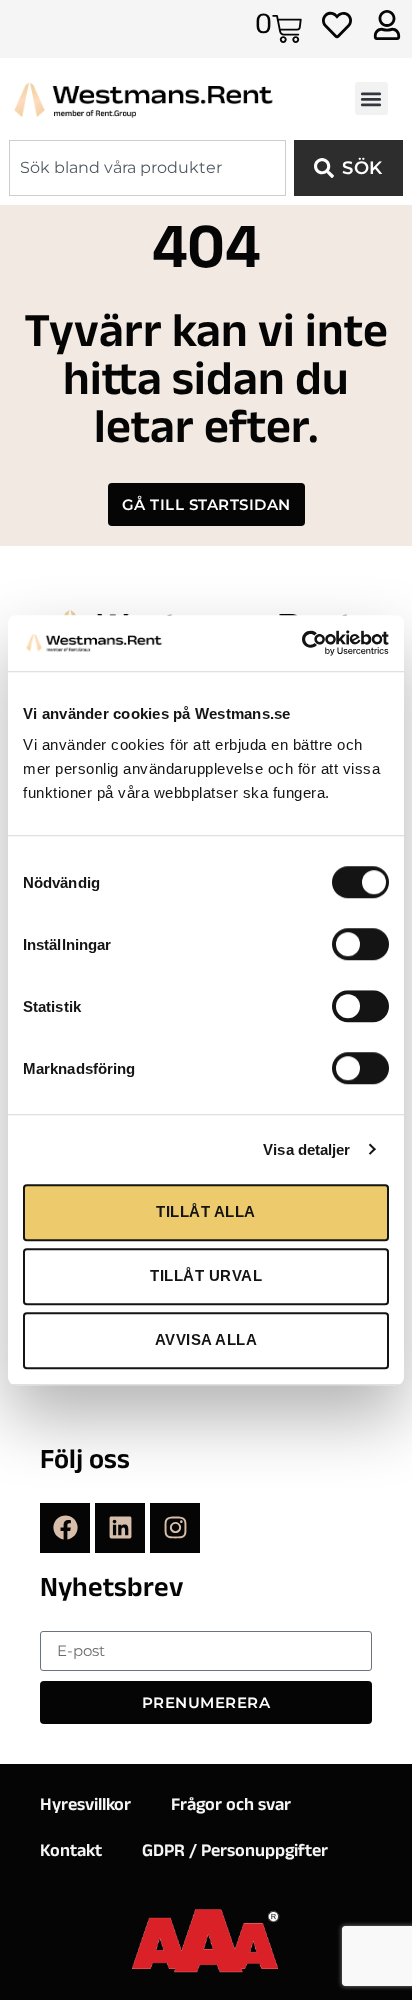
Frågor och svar (231, 1807)
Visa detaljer (306, 1149)
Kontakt (71, 1853)
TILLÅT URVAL (206, 1275)
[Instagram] (175, 1528)
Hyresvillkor (85, 1807)
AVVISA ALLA (206, 1339)
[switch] (360, 944)
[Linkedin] (120, 1528)
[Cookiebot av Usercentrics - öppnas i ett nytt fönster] (301, 643)
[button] (371, 98)
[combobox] (147, 168)
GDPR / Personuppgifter (235, 1853)
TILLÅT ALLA (206, 1211)
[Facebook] (65, 1528)
